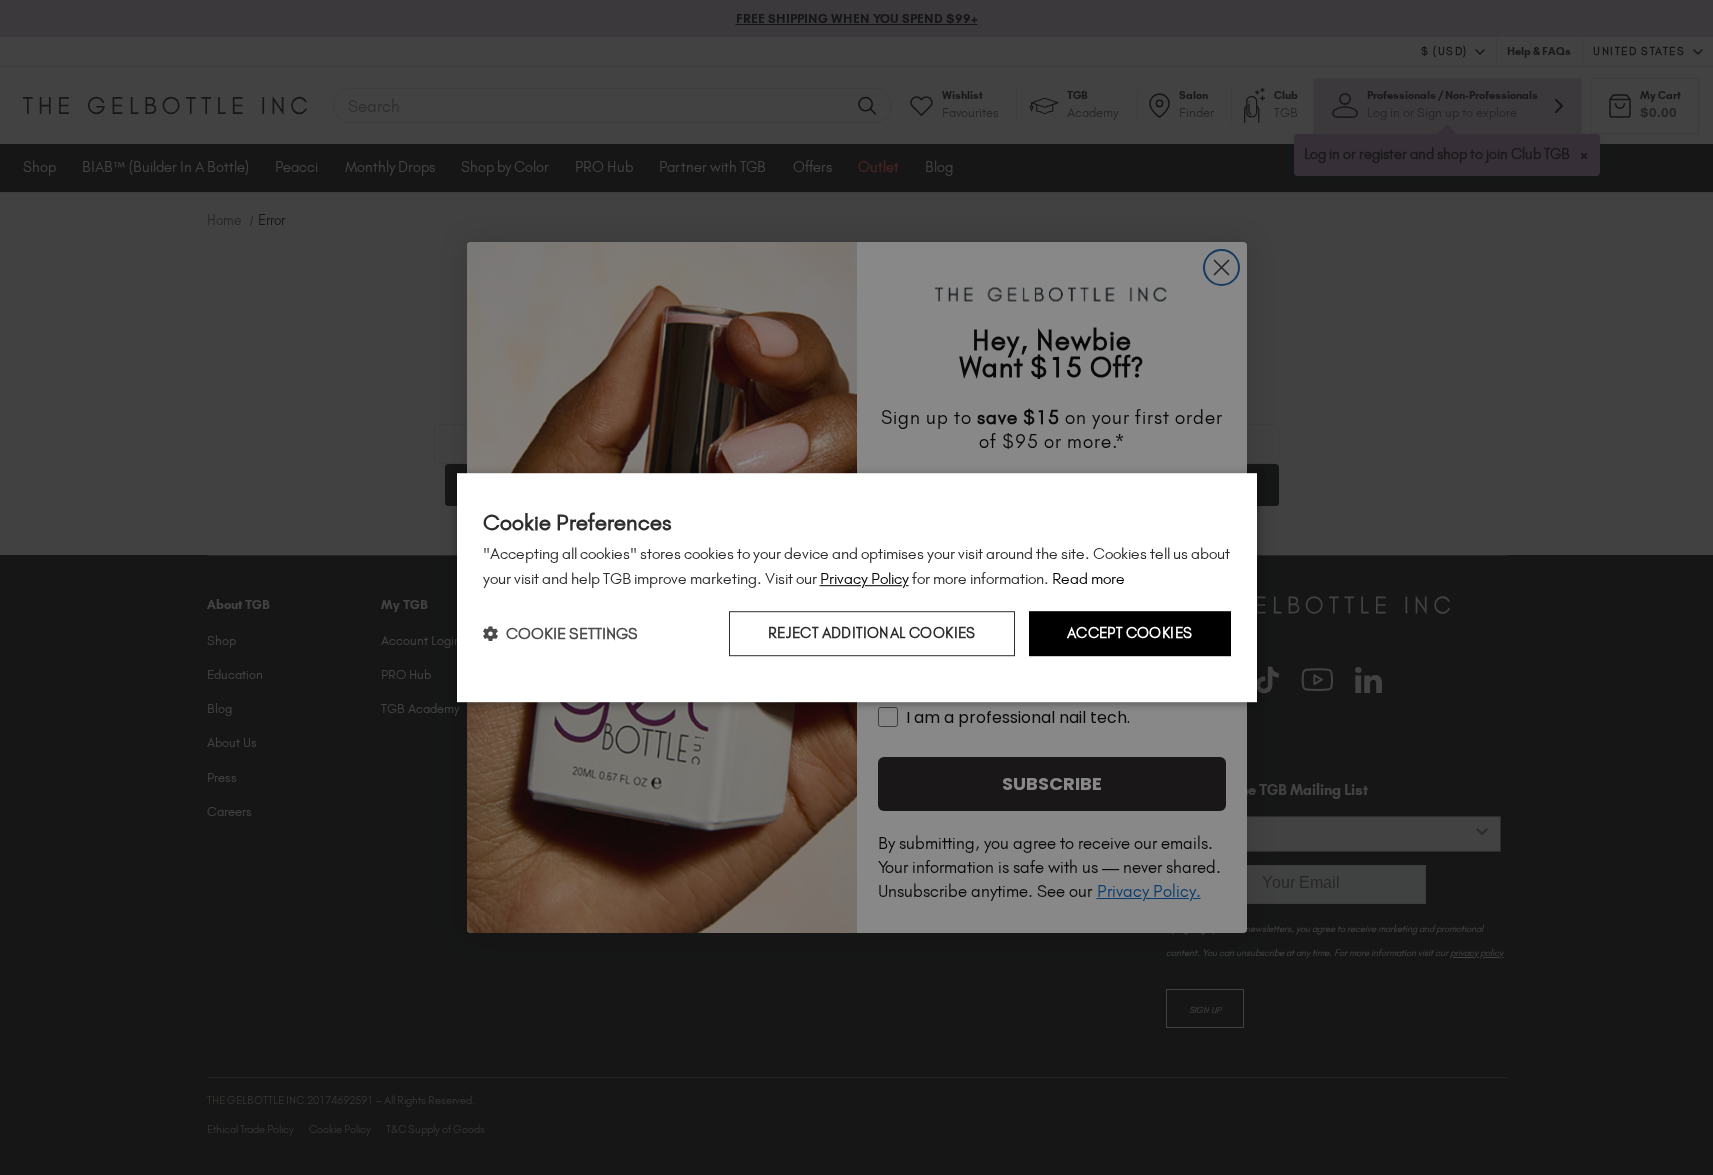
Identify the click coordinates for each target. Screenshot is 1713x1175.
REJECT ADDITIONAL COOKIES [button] (872, 634)
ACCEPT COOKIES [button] (1130, 634)
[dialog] (857, 588)
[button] (560, 633)
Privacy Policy (864, 578)
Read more (1088, 578)
